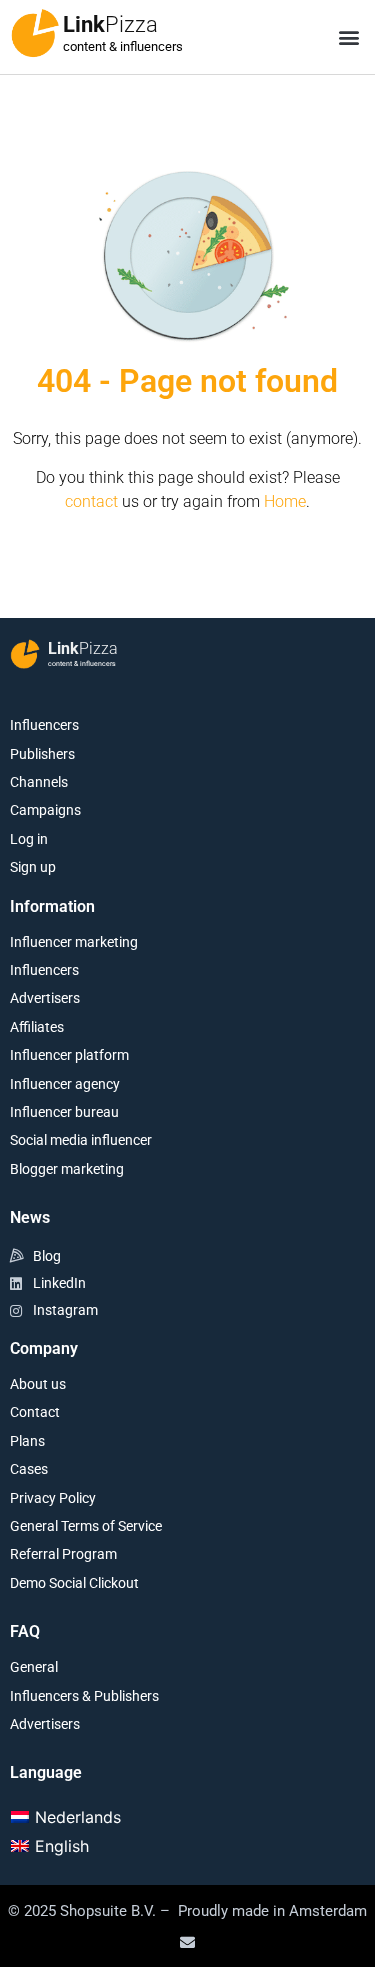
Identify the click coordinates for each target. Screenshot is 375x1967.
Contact (35, 1412)
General (34, 1667)
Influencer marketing (74, 942)
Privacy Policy (53, 1498)
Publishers (42, 754)
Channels (39, 782)
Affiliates (37, 1027)
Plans (27, 1441)
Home (285, 501)
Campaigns (45, 810)
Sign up (33, 867)
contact (91, 501)
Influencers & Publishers (84, 1696)
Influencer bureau (64, 1112)
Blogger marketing (67, 1169)
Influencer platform (69, 1055)
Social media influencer (81, 1140)
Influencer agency (65, 1084)
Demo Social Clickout (74, 1583)
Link (110, 24)
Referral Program (63, 1554)
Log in (29, 839)
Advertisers (45, 998)
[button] (348, 37)
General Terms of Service (86, 1526)
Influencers (44, 725)
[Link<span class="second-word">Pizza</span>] (35, 33)
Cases (29, 1469)
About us (38, 1384)
